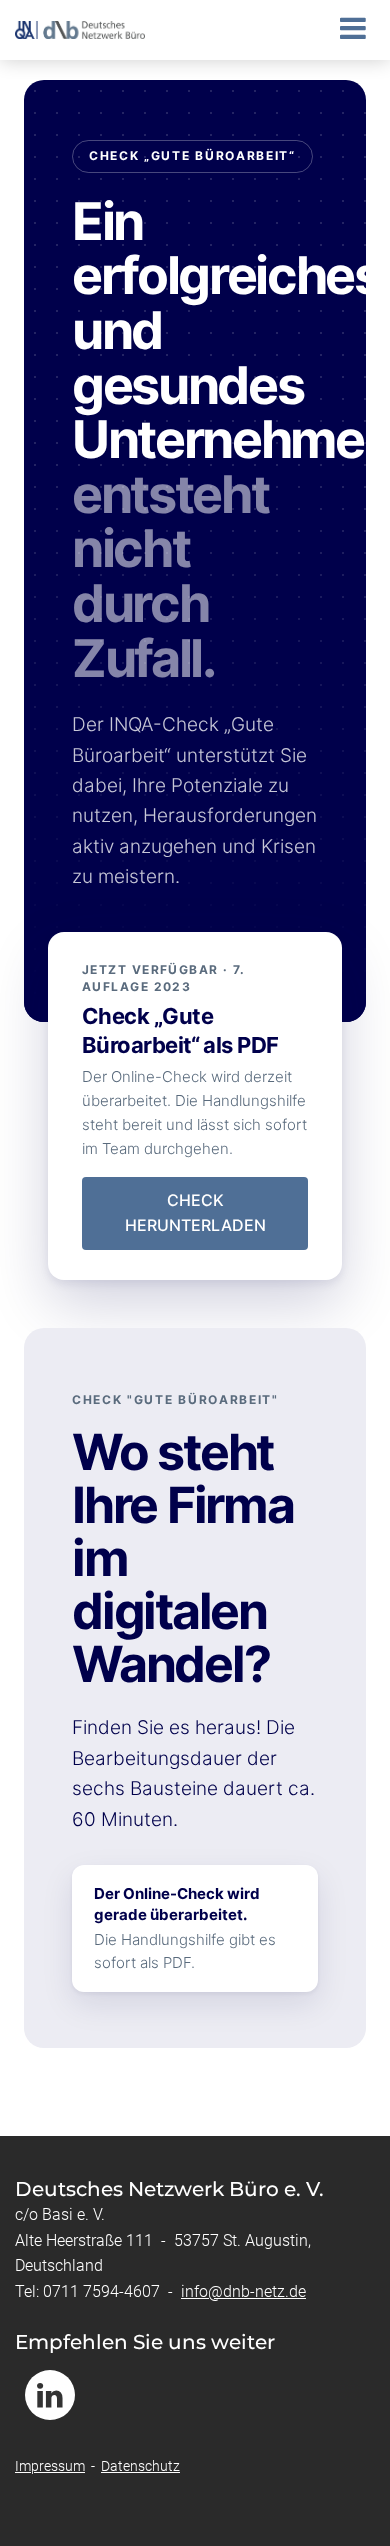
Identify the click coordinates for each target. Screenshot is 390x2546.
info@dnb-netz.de (243, 2291)
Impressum (50, 2466)
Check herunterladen (195, 1213)
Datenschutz (140, 2466)
